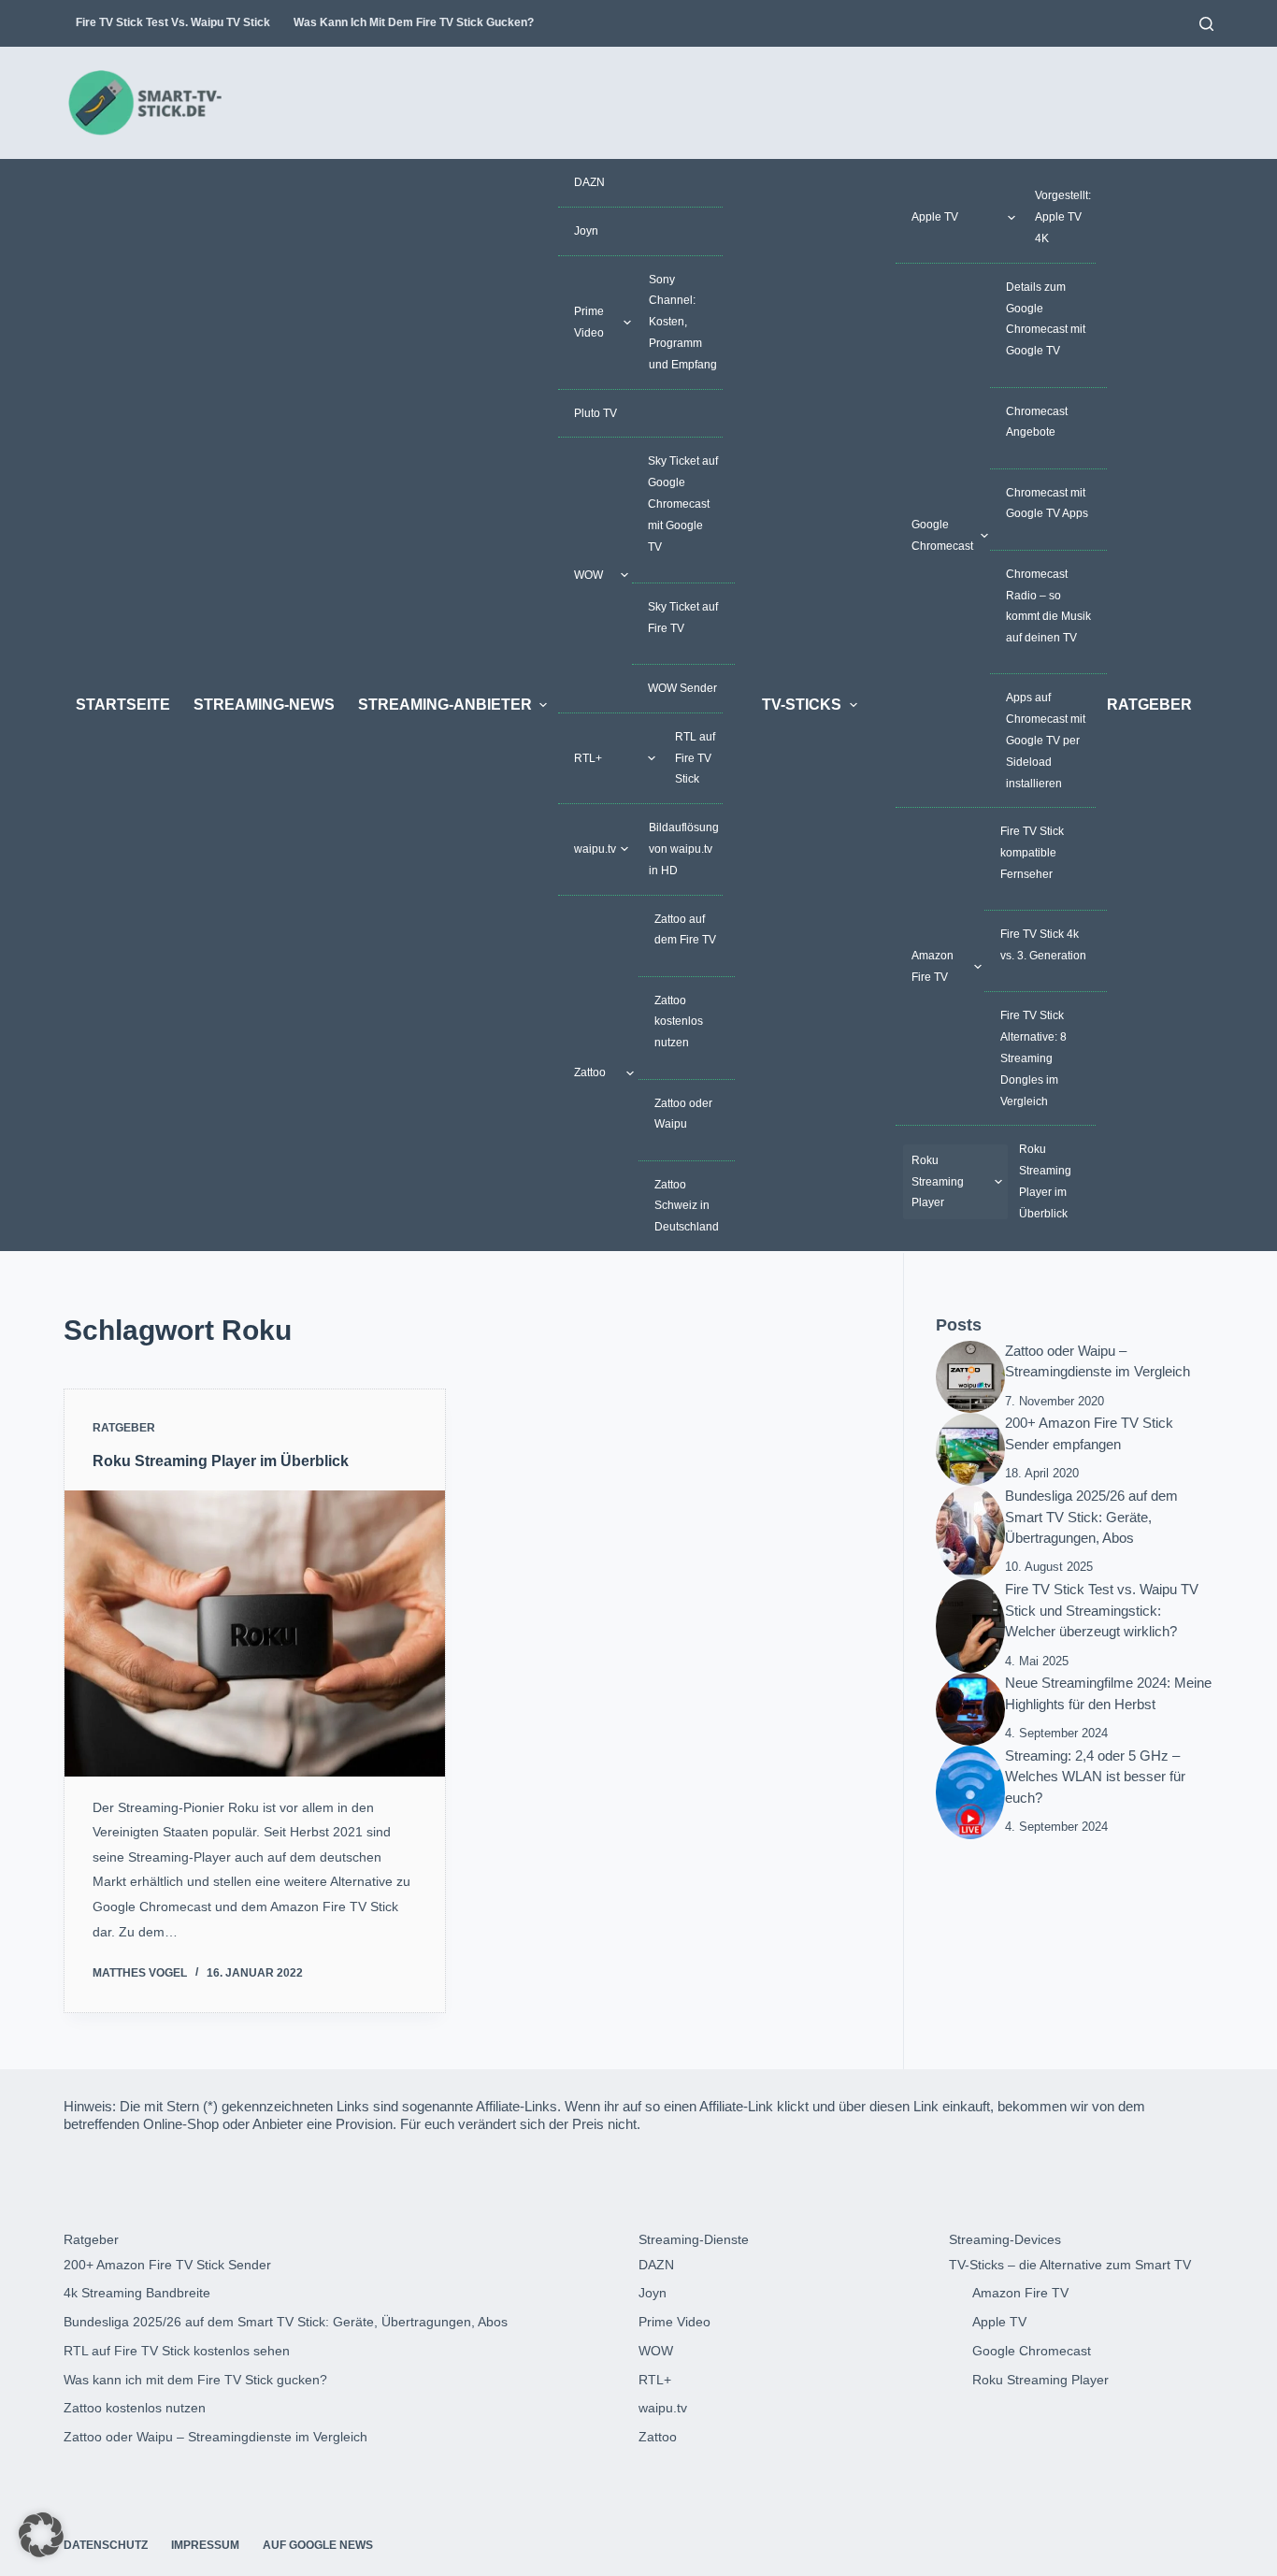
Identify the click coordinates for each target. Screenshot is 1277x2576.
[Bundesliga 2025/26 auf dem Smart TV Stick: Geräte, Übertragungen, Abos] (970, 1532)
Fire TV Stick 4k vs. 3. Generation (1043, 945)
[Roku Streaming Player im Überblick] (255, 1633)
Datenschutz (106, 2545)
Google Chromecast (942, 535)
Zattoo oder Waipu (683, 1114)
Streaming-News (264, 705)
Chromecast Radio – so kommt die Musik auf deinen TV (1048, 606)
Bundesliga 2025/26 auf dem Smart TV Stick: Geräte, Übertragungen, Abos (1091, 1517)
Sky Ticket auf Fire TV (683, 618)
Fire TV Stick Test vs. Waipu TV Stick (173, 22)
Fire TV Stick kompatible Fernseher (1032, 853)
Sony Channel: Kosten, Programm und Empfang (683, 322)
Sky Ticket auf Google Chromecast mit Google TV (683, 504)
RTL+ (588, 758)
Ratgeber (1149, 705)
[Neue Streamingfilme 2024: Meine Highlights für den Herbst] (970, 1708)
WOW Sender (682, 688)
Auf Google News (318, 2545)
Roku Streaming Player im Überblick (1045, 1181)
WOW (588, 575)
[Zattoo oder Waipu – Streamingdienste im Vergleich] (970, 1375)
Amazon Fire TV (933, 966)
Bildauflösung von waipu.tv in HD (684, 849)
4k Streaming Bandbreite (137, 2293)
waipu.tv (595, 849)
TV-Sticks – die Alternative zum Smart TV (1070, 2265)
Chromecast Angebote (1037, 422)
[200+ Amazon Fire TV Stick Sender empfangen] (970, 1448)
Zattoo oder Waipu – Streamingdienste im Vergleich (215, 2437)
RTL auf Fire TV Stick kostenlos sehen (177, 2351)
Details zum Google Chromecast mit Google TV (1046, 319)
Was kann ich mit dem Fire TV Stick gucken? (414, 22)
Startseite (123, 705)
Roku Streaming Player (938, 1182)
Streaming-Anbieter (445, 705)
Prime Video (589, 322)
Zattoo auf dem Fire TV (685, 930)
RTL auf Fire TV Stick (695, 758)
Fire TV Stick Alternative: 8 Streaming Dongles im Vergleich (1033, 1058)
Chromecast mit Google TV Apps (1047, 504)
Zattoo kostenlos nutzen (679, 1022)
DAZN (589, 182)
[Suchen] (1206, 24)
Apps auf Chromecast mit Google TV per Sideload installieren (1046, 740)
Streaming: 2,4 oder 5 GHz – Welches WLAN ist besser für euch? (1095, 1777)
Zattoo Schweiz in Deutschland (687, 1206)
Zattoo (590, 1072)
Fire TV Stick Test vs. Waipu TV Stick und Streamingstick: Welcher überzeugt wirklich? (1102, 1610)
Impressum (205, 2545)
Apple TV (935, 217)
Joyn (586, 231)
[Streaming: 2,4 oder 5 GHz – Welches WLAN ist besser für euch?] (970, 1792)
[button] (41, 2535)
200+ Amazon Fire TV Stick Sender (167, 2265)
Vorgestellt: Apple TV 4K (1063, 217)
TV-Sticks (802, 705)
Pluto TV (595, 413)
